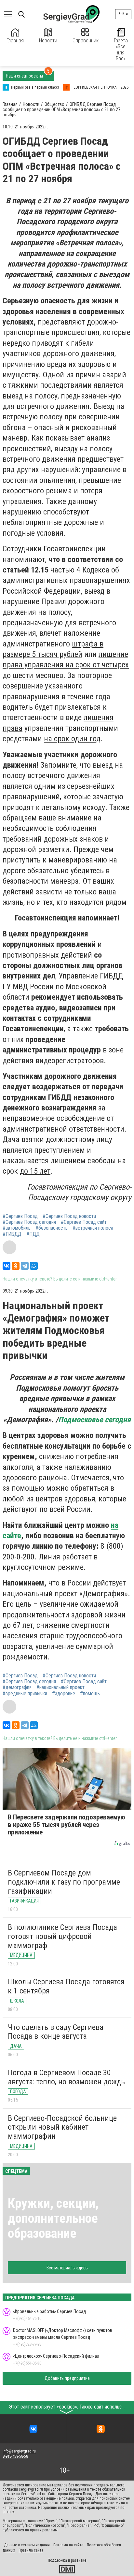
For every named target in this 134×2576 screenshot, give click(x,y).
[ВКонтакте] (7, 1266)
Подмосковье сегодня (94, 1420)
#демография (17, 1687)
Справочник (86, 41)
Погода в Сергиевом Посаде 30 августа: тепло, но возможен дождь (66, 2077)
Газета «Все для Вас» (121, 50)
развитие (79, 2560)
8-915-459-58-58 (15, 2456)
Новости (48, 41)
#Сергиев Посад (20, 1216)
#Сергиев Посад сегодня (29, 1222)
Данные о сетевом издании (27, 2545)
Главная (15, 41)
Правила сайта (31, 2550)
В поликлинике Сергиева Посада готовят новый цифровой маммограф (62, 1936)
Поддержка (57, 2560)
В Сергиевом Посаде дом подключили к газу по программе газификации (64, 1882)
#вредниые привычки (25, 1694)
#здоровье (64, 1694)
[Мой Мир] (34, 1266)
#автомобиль (17, 1228)
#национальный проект (60, 1687)
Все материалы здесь (67, 2268)
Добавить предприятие (67, 2378)
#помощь (90, 1694)
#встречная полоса (93, 1228)
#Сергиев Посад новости (69, 1216)
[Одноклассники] (16, 1266)
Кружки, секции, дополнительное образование (53, 2218)
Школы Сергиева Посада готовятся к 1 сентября (66, 1986)
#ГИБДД (12, 1234)
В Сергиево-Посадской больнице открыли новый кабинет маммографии (62, 2127)
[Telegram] (25, 1266)
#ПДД (33, 1234)
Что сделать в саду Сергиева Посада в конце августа (56, 2032)
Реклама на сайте (68, 2545)
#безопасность (52, 1228)
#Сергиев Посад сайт (84, 1222)
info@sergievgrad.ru (19, 2451)
